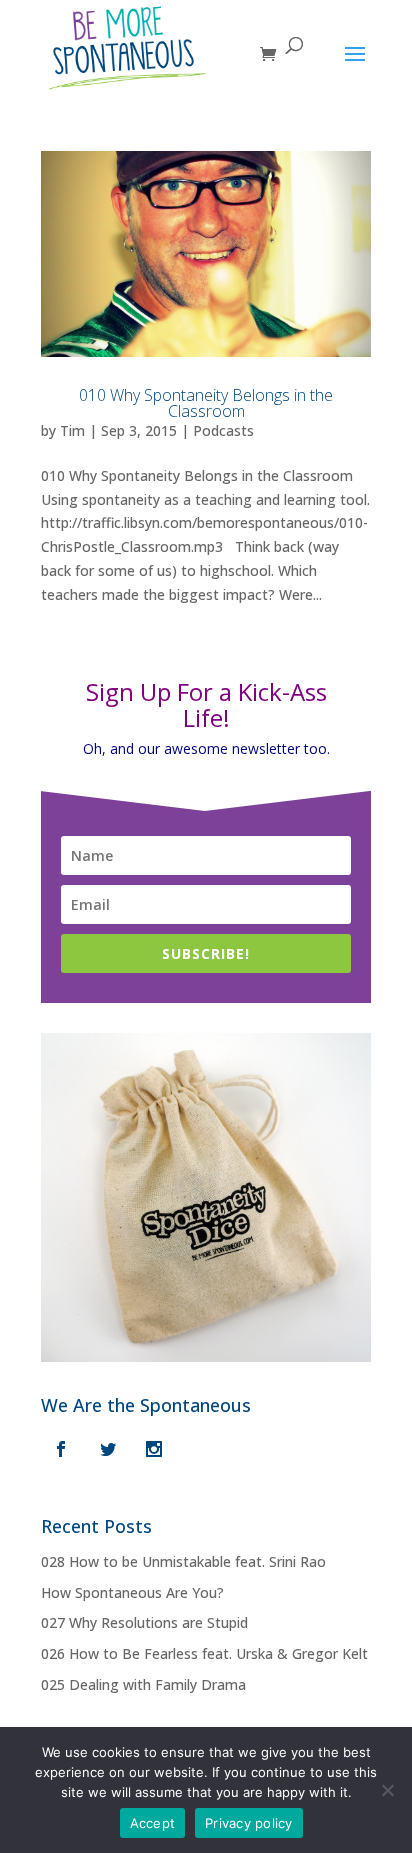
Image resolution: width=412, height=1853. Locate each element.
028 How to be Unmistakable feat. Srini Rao (183, 1561)
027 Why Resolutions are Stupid (144, 1622)
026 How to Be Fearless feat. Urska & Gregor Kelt (204, 1653)
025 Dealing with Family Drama (143, 1684)
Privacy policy (249, 1823)
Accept (153, 1823)
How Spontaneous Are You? (132, 1592)
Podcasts (223, 430)
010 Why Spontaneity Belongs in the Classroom (206, 403)
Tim (72, 430)
